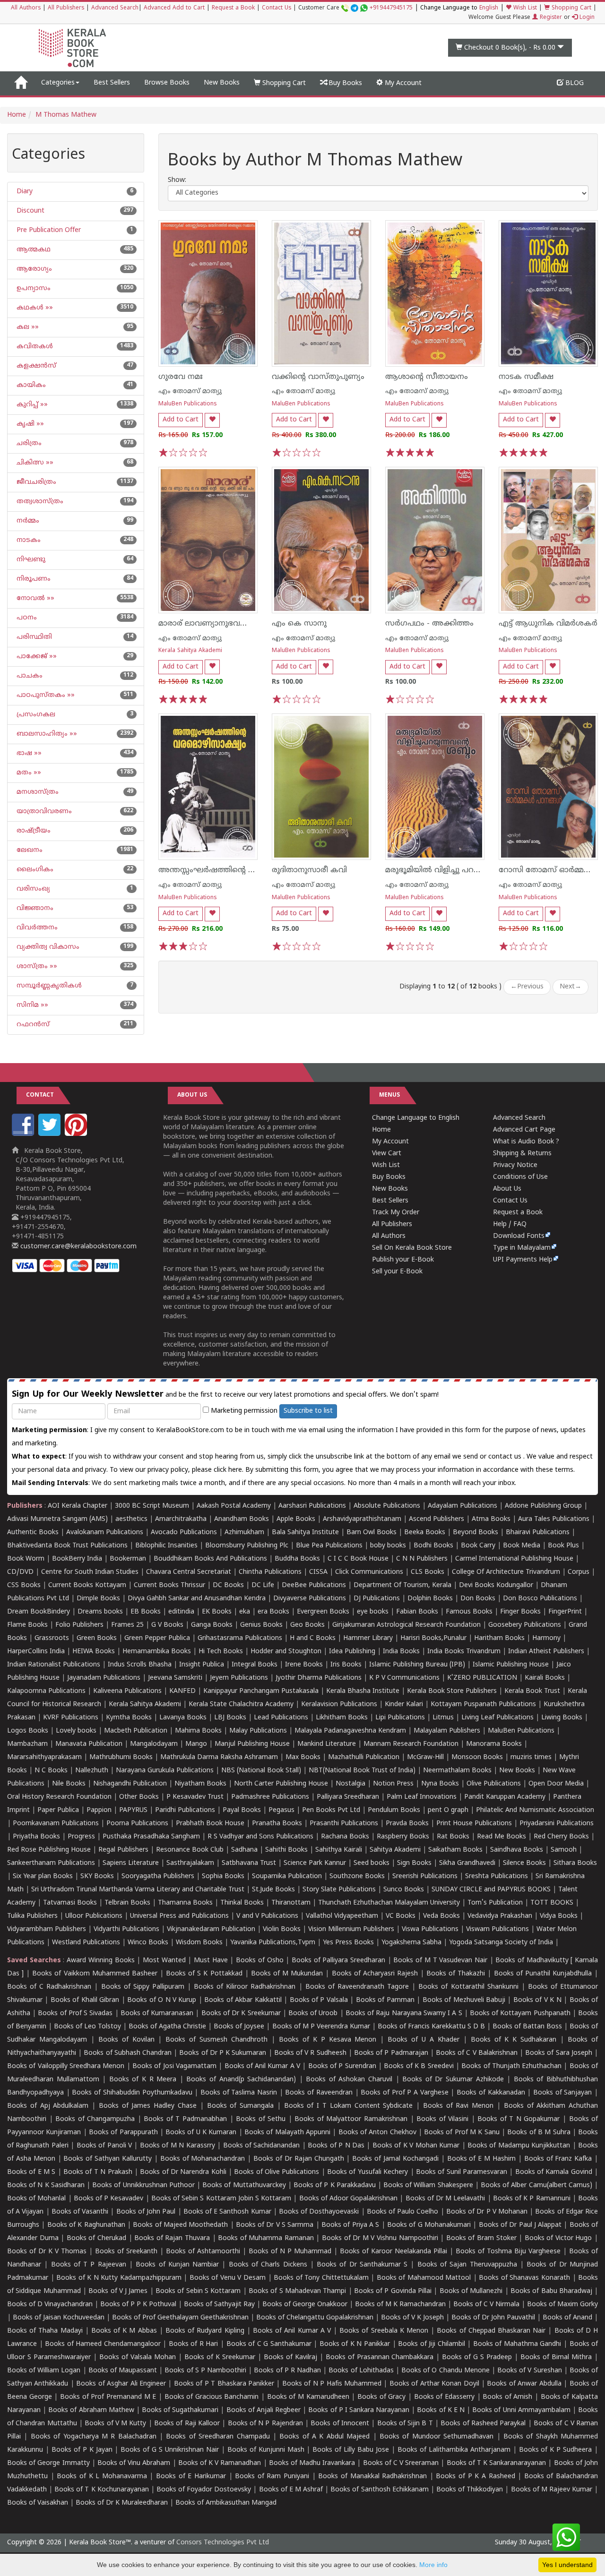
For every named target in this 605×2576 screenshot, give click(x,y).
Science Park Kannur (315, 1863)
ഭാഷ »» (28, 753)
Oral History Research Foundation (59, 1797)
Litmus (443, 1718)
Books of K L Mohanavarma (102, 2477)
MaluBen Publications (188, 404)
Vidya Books (559, 1916)
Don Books (478, 1599)
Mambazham (27, 1744)
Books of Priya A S (350, 2225)
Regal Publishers (123, 1850)
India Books (401, 1652)
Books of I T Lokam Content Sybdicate (349, 2106)
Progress (81, 1837)
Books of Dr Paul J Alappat (520, 2225)
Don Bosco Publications (540, 1599)
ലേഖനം (29, 850)
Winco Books (148, 1943)
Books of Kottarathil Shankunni (468, 1987)
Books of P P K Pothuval (138, 2305)
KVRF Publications (71, 1718)
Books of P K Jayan (82, 2450)
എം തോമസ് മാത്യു (190, 391)
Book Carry (478, 1546)
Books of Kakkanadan (491, 2093)
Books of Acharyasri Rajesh (375, 1974)
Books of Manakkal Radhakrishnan (372, 2477)
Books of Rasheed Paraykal (483, 2424)
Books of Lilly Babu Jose (351, 2450)
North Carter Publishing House (281, 1784)
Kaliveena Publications (127, 1691)
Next (570, 987)
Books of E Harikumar (191, 2477)
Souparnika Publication (287, 1876)
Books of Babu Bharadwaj (551, 2291)
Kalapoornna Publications (46, 1691)
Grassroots (52, 1638)
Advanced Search (115, 8)
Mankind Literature (327, 1744)
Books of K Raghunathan (86, 2225)
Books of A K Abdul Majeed (324, 2437)
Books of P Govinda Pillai (393, 2291)
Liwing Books (562, 1718)
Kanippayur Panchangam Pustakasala (261, 1691)
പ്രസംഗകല (35, 715)
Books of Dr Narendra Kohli (183, 2172)
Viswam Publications (497, 1929)
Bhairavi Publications (538, 1533)
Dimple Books (98, 1599)
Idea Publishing (352, 1652)
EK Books (217, 1612)
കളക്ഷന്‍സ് (35, 366)
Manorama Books (494, 1744)
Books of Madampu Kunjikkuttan (519, 2146)
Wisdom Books (199, 1943)
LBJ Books (230, 1718)
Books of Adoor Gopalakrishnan (349, 2199)
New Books (222, 83)
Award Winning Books (100, 1961)
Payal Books (242, 1810)
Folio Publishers (79, 1625)
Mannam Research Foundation (411, 1744)
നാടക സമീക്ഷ (526, 377)
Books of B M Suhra (539, 2133)
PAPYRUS (133, 1810)
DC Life (263, 1585)
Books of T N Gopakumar (519, 2119)
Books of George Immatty (48, 2463)
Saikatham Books (455, 1850)
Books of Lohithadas (361, 2371)
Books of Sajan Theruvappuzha (467, 2265)
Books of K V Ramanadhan (220, 2463)
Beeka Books (425, 1533)
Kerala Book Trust (532, 1691)
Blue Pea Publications (329, 1546)
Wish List (524, 8)
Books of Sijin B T (405, 2424)
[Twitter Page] (51, 1134)
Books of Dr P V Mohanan (487, 2212)
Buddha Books (297, 1559)
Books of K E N (441, 2410)
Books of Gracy (381, 2397)
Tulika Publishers (32, 1916)
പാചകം (29, 676)
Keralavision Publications (339, 1704)
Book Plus (563, 1546)
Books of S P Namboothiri (205, 2371)
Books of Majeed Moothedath (180, 2225)
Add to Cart (181, 420)
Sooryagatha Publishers (158, 1876)
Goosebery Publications (525, 1625)
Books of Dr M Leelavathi (445, 2199)
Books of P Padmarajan (391, 2053)
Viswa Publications (430, 1929)
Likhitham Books (342, 1718)
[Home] (21, 83)
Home (17, 115)
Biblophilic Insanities (166, 1546)
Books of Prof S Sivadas (75, 2014)
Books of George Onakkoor (305, 2305)
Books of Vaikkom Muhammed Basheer (95, 1974)
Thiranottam (291, 1903)
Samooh (564, 1850)
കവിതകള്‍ (34, 347)
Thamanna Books (185, 1903)
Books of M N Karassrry (177, 2146)
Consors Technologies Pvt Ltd (223, 2543)
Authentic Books (33, 1533)
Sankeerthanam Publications (51, 1863)
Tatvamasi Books (70, 1903)
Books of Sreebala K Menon (384, 2331)
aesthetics (131, 1519)
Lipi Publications (400, 1718)
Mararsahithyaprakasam (44, 1757)
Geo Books (307, 1625)
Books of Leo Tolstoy (87, 2027)
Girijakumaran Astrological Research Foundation (406, 1625)
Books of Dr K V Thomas (47, 2252)
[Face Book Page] (24, 1134)
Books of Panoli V (104, 2146)
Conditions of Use (520, 1177)
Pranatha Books (277, 1824)
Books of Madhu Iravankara (312, 2463)
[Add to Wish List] (212, 420)
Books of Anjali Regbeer (264, 2410)
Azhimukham (244, 1533)
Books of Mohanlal (36, 2199)
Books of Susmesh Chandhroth (216, 2040)
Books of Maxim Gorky (562, 2305)
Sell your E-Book (397, 1272)
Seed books (372, 1863)
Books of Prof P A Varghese (405, 2093)
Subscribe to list (308, 1411)
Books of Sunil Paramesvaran (462, 2172)
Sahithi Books (286, 1850)
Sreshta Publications (497, 1876)
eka (245, 1612)
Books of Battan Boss (527, 2027)
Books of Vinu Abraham (134, 2463)
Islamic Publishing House (511, 1665)
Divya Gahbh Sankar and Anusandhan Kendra (197, 1599)
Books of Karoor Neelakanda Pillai (393, 2252)
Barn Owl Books (372, 1533)
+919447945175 (391, 8)
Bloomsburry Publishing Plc (247, 1546)
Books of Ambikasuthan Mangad (226, 2503)
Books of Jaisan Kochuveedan (59, 2318)
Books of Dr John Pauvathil (493, 2318)
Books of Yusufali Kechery (367, 2172)
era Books (273, 1612)
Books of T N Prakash (98, 2172)
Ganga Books (212, 1625)
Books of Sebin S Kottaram (198, 2291)
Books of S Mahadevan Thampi (297, 2291)
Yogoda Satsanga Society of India (501, 1943)
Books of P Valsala (319, 2000)
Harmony (546, 1638)
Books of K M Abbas (124, 2331)
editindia (181, 1612)
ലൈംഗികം (34, 870)
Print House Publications (474, 1824)
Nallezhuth (92, 1771)
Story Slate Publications (339, 1890)
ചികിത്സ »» (34, 463)
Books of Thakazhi (456, 1974)
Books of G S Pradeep (477, 2357)
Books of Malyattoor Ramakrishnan (351, 2119)
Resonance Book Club (190, 1850)
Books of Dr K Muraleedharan (122, 2503)
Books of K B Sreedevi (419, 2066)
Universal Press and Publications (179, 1916)
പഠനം (26, 618)
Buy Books (344, 83)
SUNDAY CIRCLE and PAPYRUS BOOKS (491, 1890)
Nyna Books (440, 1784)
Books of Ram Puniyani (272, 2477)
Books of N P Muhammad (290, 2252)
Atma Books (491, 1519)
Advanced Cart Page (524, 1130)
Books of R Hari (194, 2344)
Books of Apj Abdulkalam (48, 2106)
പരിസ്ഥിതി (33, 637)
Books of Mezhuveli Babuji (464, 2000)
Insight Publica (202, 1665)
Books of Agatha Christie (167, 2027)
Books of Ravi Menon (458, 2106)
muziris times (531, 1757)
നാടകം (28, 540)
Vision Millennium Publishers (351, 1929)
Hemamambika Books (157, 1652)
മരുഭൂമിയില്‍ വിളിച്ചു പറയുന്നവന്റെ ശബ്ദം (464, 870)
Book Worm (26, 1559)
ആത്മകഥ (33, 250)
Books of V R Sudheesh (310, 2053)
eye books (373, 1612)
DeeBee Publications (314, 1585)
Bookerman (128, 1559)
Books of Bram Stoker (481, 2238)
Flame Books (27, 1625)
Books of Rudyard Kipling (205, 2331)
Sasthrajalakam (190, 1863)
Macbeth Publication (136, 1731)
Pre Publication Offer (48, 230)
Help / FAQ (510, 1224)
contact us (506, 1457)
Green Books (97, 1638)
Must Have (211, 1961)
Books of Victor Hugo (558, 2238)
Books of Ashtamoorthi (203, 2252)
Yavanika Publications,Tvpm (273, 1943)
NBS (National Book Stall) (261, 1771)
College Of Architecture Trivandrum (506, 1572)
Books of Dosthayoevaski (319, 2212)
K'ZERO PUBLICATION (482, 1678)
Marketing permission (243, 1411)
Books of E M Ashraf (291, 2490)
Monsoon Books (477, 1757)
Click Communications (369, 1572)
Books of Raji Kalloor (187, 2424)
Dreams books (100, 1612)
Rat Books (453, 1837)
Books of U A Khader (423, 2040)
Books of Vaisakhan (38, 2503)
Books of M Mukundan (287, 1974)
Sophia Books (223, 1876)
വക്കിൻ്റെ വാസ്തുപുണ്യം (318, 377)
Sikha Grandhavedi (467, 1863)
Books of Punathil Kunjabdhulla (543, 1974)
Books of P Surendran (342, 2066)
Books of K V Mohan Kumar (416, 2146)
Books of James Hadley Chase (148, 2106)
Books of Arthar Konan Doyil (434, 2384)
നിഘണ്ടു (30, 560)
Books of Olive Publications (277, 2172)
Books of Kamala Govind (554, 2172)
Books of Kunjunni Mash (266, 2450)
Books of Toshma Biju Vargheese (508, 2252)
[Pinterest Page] (77, 1134)
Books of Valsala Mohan (138, 2357)
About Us (507, 1189)
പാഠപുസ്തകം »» (45, 695)
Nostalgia (350, 1784)
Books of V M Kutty (115, 2424)
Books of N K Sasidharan (46, 2185)
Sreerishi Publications (425, 1876)
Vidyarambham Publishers (47, 1929)
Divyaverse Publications (310, 1599)
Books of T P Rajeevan (89, 2265)
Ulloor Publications (94, 1916)
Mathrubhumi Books (121, 1757)
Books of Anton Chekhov (377, 2133)
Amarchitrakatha (181, 1519)
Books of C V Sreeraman (401, 2463)
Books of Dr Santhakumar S (362, 2265)
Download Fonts (519, 1236)
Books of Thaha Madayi (45, 2331)
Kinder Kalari (404, 1704)
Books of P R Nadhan (287, 2371)
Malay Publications (258, 1731)
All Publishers (66, 8)
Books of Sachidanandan (262, 2146)
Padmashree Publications (270, 1797)
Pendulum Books (394, 1810)
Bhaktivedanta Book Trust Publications (67, 1546)
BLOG (574, 83)
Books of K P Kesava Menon (328, 2040)
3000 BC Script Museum (152, 1506)
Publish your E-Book (403, 1260)
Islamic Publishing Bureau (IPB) (417, 1665)
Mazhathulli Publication (364, 1757)
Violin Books (282, 1929)
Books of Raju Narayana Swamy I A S (404, 2014)
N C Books (51, 1771)
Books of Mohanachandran (203, 2159)
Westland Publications (87, 1943)
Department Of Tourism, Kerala (402, 1585)
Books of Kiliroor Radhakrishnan (245, 1987)
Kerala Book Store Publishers (452, 1691)
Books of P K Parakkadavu (335, 2185)
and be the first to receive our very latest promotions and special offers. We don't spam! (225, 1395)
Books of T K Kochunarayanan (102, 2490)
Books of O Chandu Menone (445, 2371)
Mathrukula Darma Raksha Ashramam (219, 1757)
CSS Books (24, 1585)
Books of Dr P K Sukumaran (223, 2053)
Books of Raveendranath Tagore (357, 1987)
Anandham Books (242, 1519)
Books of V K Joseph (412, 2318)
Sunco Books (404, 1890)
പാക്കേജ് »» (36, 657)
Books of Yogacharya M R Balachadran (94, 2437)
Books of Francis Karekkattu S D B (431, 2027)
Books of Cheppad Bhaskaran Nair (491, 2331)
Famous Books (469, 1612)
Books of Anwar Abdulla (524, 2384)
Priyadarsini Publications (557, 1824)
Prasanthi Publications (344, 1824)
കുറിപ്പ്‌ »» (31, 405)
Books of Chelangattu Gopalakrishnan (315, 2318)
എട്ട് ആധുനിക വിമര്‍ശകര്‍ (548, 624)
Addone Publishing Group (543, 1506)
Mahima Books (198, 1731)
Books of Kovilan (126, 2040)
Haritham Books (499, 1638)
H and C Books (313, 1638)
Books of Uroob (313, 2014)
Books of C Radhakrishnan (49, 1987)
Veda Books (441, 1916)
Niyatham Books (200, 1784)
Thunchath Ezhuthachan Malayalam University (389, 1903)
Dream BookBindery (39, 1612)
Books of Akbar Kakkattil (243, 2000)
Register (550, 18)
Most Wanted (164, 1961)
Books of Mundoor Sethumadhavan (436, 2437)
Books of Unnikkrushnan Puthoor (143, 2185)
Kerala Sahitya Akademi (190, 651)
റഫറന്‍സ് (32, 1025)
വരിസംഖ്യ (32, 889)
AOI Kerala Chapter (78, 1506)
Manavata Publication (89, 1744)
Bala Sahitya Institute (305, 1533)
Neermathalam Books (457, 1771)
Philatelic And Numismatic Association (535, 1810)
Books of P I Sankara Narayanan (359, 2410)
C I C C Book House (358, 1559)
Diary (24, 192)
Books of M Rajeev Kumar (552, 2490)
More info (433, 2565)
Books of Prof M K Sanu (462, 2133)
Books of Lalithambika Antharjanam (454, 2450)
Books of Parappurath (123, 2133)
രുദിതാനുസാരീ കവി (309, 870)
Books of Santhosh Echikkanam (379, 2490)
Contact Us (277, 8)
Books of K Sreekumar (220, 2357)
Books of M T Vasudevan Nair (440, 1961)
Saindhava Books (517, 1850)
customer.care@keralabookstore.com (78, 1247)
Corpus (579, 1572)
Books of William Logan (44, 2371)
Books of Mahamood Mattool (424, 2278)
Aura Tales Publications (554, 1519)
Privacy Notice (515, 1165)
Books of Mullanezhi (471, 2291)
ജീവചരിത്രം (35, 482)
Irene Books (304, 1665)
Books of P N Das (336, 2146)
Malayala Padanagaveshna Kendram (350, 1731)
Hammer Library (368, 1638)
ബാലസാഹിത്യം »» (46, 734)
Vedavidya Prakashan (500, 1916)
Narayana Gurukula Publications (165, 1771)
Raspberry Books (403, 1837)
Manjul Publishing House (252, 1744)
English (489, 8)
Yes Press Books (348, 1943)
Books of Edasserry (444, 2397)
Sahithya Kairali (339, 1850)
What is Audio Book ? (526, 1142)
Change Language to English (416, 1118)
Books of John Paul (146, 2212)
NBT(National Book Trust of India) (362, 1771)
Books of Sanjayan (562, 2093)
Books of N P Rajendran (265, 2424)
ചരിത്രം (28, 443)
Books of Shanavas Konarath (524, 2278)
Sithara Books (575, 1863)
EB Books (146, 1612)
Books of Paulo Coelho (403, 2212)
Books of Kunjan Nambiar (177, 2265)
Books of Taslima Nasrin (239, 2093)
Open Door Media (556, 1784)
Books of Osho (259, 1961)
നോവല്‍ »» (35, 598)
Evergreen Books (323, 1612)
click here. (229, 1470)
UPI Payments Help (523, 1260)
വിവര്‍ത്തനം (36, 928)
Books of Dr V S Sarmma (275, 2225)
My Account (402, 83)
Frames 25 (127, 1625)
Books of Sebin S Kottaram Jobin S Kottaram (221, 2199)
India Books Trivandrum (464, 1652)
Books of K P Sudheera (556, 2450)
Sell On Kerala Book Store (412, 1248)
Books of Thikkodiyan (470, 2490)
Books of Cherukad (96, 2238)
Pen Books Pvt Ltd (331, 1810)
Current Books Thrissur (169, 1585)
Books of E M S (31, 2172)
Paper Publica (58, 1810)
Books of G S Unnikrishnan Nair (170, 2450)
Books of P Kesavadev (109, 2199)
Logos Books (28, 1731)
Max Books (303, 1757)
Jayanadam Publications (104, 1678)
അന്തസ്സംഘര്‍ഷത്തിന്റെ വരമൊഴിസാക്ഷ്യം (236, 870)
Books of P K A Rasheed (475, 2477)
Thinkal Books (242, 1903)
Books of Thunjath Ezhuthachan (511, 2066)
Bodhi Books (433, 1546)
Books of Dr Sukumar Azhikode (453, 2080)
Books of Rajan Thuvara (172, 2238)
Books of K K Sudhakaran (514, 2040)
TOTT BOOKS (552, 1903)
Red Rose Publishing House (49, 1850)
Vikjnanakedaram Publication (211, 1929)
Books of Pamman (385, 2000)
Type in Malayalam (522, 1248)
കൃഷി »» (29, 424)
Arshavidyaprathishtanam (362, 1519)
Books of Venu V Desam (228, 2278)
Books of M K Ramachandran (400, 2305)
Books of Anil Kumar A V (263, 2066)
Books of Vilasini (442, 2119)
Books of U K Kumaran (201, 2133)
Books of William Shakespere (428, 2185)
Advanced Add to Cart (174, 8)
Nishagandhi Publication (130, 1784)
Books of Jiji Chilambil (432, 2344)
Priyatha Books (36, 1837)
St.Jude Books (273, 1890)
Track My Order (396, 1213)
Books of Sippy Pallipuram (143, 1987)
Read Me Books (501, 1837)
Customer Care (355, 8)
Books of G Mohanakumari (429, 2225)
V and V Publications (267, 1916)
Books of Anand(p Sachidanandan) (241, 2080)
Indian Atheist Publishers (546, 1652)
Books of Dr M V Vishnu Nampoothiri (380, 2238)
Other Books (139, 1797)
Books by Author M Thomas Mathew (315, 162)
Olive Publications (494, 1784)
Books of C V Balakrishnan (477, 2053)
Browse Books (167, 83)
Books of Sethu (261, 2119)
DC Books (228, 1585)
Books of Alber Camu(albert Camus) (536, 2185)
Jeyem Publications (239, 1678)
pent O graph (448, 1810)
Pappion (99, 1810)
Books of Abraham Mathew (91, 2410)
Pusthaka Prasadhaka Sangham (151, 1837)
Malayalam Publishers (447, 1731)
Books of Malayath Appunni (287, 2133)
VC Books (401, 1916)
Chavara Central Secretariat (189, 1572)
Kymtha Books (129, 1718)
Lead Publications (281, 1718)
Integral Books (255, 1665)
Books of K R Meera (143, 2080)
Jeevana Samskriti (175, 1678)
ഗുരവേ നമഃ (181, 377)
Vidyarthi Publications (126, 1929)
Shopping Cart (570, 8)
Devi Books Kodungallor (496, 1585)
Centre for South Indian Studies (90, 1572)
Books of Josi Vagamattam (174, 2066)
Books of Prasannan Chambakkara (380, 2357)
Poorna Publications (137, 1824)
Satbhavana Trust (249, 1863)
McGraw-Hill (425, 1757)
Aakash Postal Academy (235, 1506)
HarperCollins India (36, 1652)
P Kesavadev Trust (195, 1797)
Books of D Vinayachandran (50, 2305)
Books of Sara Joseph (559, 2053)
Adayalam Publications (462, 1506)
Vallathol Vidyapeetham (342, 1916)
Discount (30, 211)
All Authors (26, 8)
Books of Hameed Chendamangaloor (103, 2344)
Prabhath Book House (210, 1824)
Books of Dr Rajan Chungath (298, 2159)
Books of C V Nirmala (486, 2305)
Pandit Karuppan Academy (505, 1797)
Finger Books (520, 1612)
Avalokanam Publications (105, 1533)
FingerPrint (565, 1612)
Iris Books (346, 1665)
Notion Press (393, 1784)
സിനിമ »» (31, 1005)
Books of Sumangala (241, 2106)
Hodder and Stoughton (286, 1652)
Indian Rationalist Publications (54, 1665)
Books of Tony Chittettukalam (321, 2278)
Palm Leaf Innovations (422, 1797)
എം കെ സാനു (299, 624)
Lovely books (76, 1731)
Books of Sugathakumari (180, 2410)
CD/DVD (20, 1572)
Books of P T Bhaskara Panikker (224, 2384)
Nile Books (69, 1784)
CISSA (318, 1572)
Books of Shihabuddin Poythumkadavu (132, 2093)
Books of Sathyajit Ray (219, 2305)
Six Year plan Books (43, 1876)
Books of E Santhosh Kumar (227, 2212)
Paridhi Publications (185, 1810)
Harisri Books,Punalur (433, 1638)
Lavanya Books (183, 1718)
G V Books (167, 1625)
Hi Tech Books (221, 1652)
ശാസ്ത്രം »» (36, 966)
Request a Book (233, 8)
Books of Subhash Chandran (128, 2053)
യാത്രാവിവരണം (43, 811)
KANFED (182, 1691)
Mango (196, 1744)
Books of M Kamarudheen (308, 2397)
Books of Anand (567, 2318)
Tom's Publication (495, 1903)
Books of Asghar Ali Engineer (121, 2384)
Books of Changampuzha (95, 2119)
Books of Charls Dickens (268, 2265)
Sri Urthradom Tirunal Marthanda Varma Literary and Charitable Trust (138, 1890)
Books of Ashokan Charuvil (349, 2080)
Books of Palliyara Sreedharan (338, 1961)
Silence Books (524, 1863)
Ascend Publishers (436, 1519)
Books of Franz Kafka (558, 2159)
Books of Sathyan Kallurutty (108, 2159)
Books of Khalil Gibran (85, 2000)
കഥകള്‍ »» (34, 308)
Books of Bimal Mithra (556, 2357)
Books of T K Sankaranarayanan (497, 2463)
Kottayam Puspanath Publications (483, 1704)
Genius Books (261, 1625)
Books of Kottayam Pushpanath (520, 2014)
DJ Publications (377, 1599)
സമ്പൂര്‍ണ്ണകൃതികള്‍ (48, 986)
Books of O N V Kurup (162, 2000)
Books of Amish (507, 2397)
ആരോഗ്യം (33, 269)
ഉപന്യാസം (33, 288)
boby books (388, 1546)
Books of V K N (537, 2000)
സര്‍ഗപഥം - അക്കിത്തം (429, 624)
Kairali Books (545, 1678)
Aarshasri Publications (312, 1506)
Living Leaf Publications (497, 1718)
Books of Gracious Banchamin (212, 2397)
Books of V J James (118, 2291)
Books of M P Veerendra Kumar (321, 2027)
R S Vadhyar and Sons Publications (260, 1837)
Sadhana (244, 1850)
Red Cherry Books (561, 1837)
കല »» (27, 327)
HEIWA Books (94, 1652)
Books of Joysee (239, 2027)
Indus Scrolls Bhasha (140, 1665)
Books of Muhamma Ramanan (266, 2238)
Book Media (522, 1546)
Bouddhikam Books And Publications (210, 1559)
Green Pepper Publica (157, 1638)
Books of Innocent (340, 2424)
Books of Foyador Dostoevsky (204, 2490)
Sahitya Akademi (395, 1850)
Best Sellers (112, 83)
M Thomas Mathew (66, 115)
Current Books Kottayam (87, 1585)
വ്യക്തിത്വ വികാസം (47, 947)
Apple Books (296, 1519)
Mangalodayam (154, 1744)
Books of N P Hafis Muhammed (332, 2384)
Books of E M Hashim (481, 2159)
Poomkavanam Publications (56, 1824)
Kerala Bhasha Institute (363, 1691)
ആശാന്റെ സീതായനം (427, 377)
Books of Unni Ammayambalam (521, 2410)
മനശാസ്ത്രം (37, 792)
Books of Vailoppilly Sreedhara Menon (66, 2066)
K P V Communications (404, 1678)
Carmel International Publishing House (514, 1559)
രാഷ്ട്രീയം (33, 831)
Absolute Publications (387, 1506)
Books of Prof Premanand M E (108, 2397)
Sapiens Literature (131, 1863)
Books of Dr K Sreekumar (241, 2014)
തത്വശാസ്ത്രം (39, 502)
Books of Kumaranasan (157, 2014)
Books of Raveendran (319, 2093)
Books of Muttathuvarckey (244, 2185)
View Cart (387, 1154)
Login (586, 18)
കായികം (30, 385)
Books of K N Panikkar (355, 2344)
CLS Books (428, 1572)
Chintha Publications (270, 1572)
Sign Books (414, 1863)
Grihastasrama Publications (240, 1638)
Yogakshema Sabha (411, 1943)
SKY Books (97, 1876)
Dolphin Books (430, 1599)
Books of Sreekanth (126, 2252)
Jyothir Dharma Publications (319, 1678)
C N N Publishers (422, 1559)
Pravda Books (407, 1824)
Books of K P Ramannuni (532, 2199)
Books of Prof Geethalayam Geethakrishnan (180, 2318)
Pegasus (281, 1810)
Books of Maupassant (123, 2371)
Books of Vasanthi (80, 2212)
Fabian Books (417, 1612)
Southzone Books (357, 1876)
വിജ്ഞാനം (34, 908)
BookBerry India (77, 1559)
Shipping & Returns (522, 1154)
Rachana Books (345, 1837)
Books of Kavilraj (290, 2357)
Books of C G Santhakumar (269, 2344)
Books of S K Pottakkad (204, 1974)
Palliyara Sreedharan (348, 1797)
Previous (527, 987)
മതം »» (28, 773)
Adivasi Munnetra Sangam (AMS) (57, 1519)
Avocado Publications (184, 1533)
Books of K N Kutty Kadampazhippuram (119, 2278)
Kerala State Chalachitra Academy (241, 1704)
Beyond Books (475, 1533)
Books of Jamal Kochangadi (395, 2159)
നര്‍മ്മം (27, 521)
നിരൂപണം (33, 579)
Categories (58, 83)
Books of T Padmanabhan (185, 2119)
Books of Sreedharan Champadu (218, 2437)
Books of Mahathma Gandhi (517, 2344)
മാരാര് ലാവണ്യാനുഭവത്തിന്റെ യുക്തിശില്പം (237, 624)
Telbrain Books (127, 1903)
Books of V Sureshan (530, 2371)
